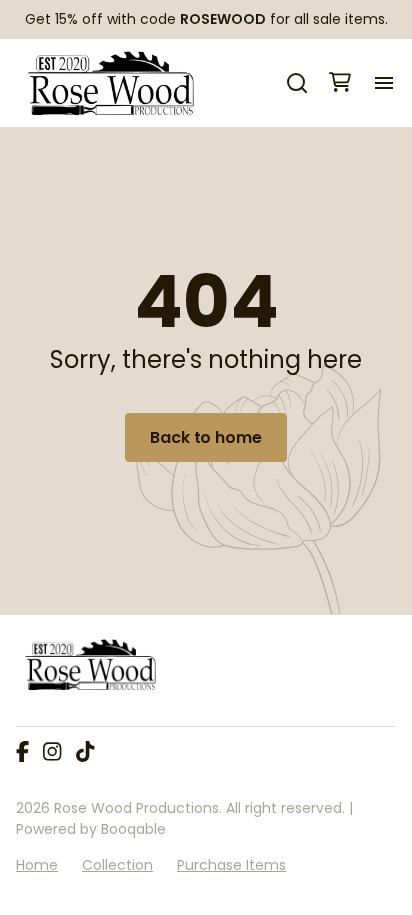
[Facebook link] (22, 753)
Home (37, 865)
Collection (117, 865)
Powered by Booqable (91, 829)
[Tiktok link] (85, 753)
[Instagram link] (52, 753)
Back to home (205, 437)
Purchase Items (231, 865)
